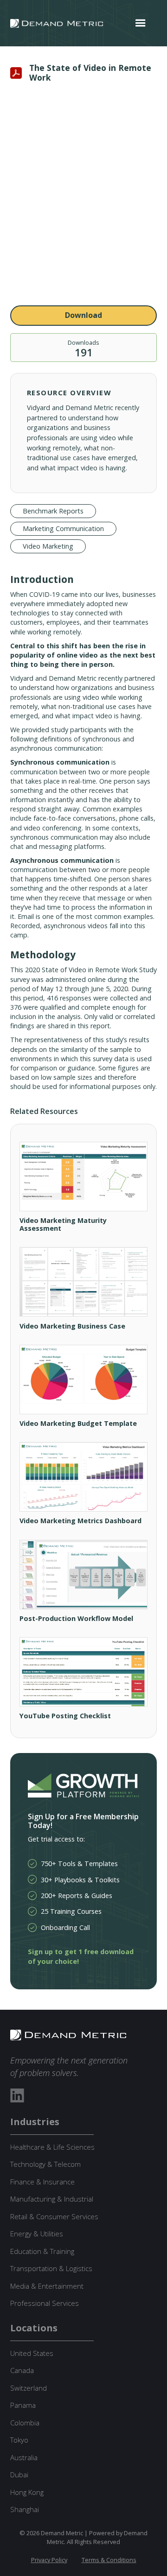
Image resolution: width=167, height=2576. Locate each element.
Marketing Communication (63, 528)
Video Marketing (48, 546)
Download (83, 315)
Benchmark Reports (53, 511)
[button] (141, 23)
